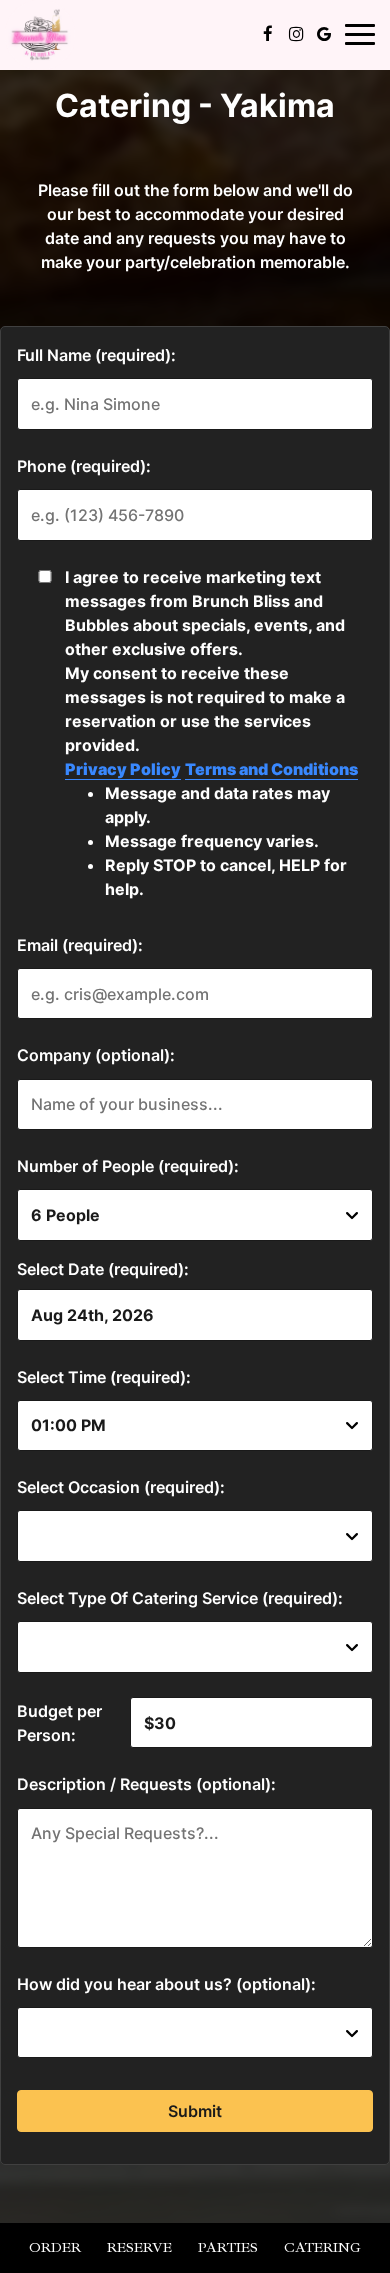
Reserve (139, 2247)
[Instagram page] (296, 34)
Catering (322, 2247)
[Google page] (324, 34)
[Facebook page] (268, 34)
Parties (228, 2247)
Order (55, 2247)
